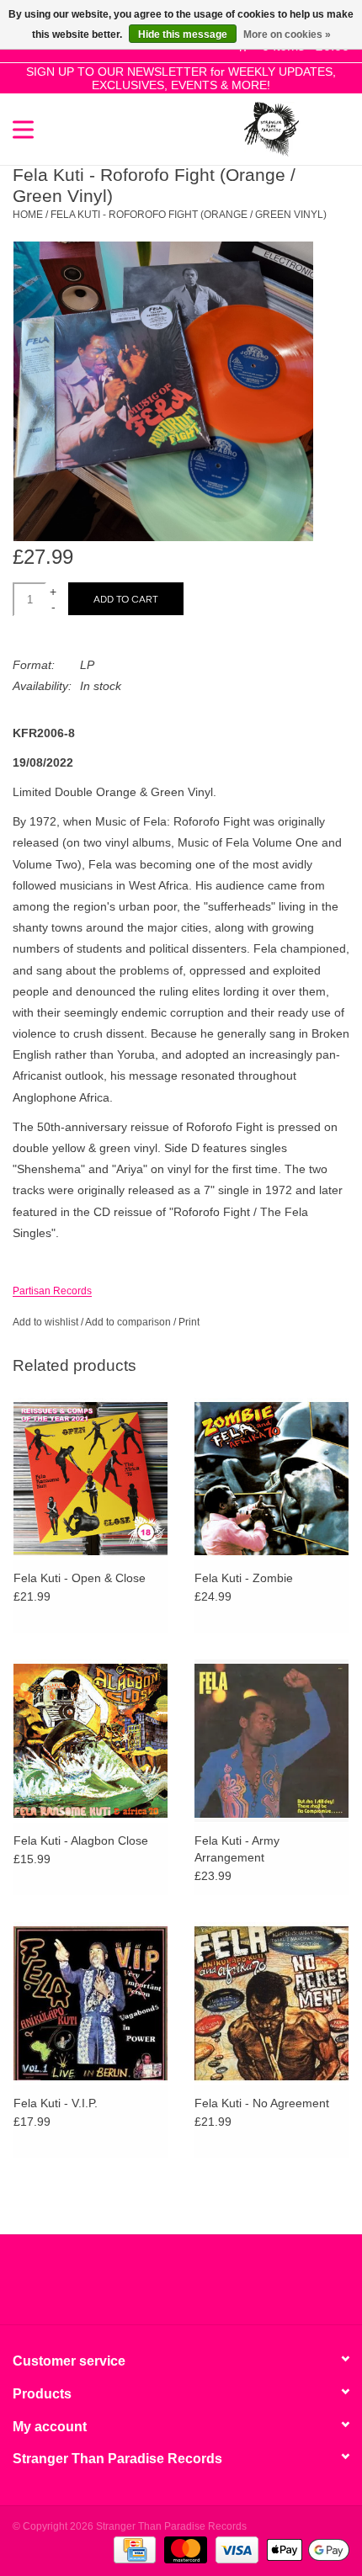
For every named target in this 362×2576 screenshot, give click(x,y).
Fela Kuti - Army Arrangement (237, 1849)
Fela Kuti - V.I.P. (56, 2103)
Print (189, 1322)
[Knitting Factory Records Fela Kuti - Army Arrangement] (271, 1740)
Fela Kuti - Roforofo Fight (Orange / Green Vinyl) (189, 215)
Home (28, 215)
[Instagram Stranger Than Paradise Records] (226, 2286)
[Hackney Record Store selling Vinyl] (324, 128)
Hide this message (183, 35)
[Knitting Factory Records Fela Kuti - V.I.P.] (90, 2003)
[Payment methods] (133, 2549)
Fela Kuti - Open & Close (80, 1578)
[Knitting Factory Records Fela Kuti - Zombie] (271, 1479)
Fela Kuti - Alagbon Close (81, 1840)
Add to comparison (129, 1322)
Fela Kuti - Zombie (244, 1578)
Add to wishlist (45, 1322)
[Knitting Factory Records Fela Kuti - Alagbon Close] (90, 1740)
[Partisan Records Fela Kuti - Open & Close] (90, 1479)
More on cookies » (287, 35)
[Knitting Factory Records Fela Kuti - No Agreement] (271, 2003)
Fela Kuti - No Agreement (262, 2103)
